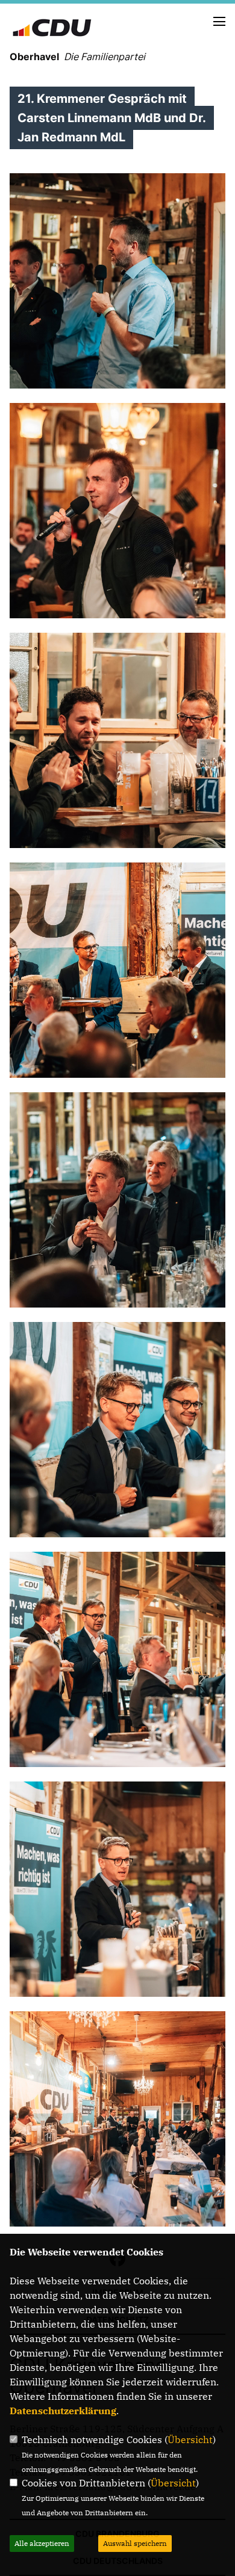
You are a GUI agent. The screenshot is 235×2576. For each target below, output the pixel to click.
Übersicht (190, 2439)
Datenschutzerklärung (63, 2411)
